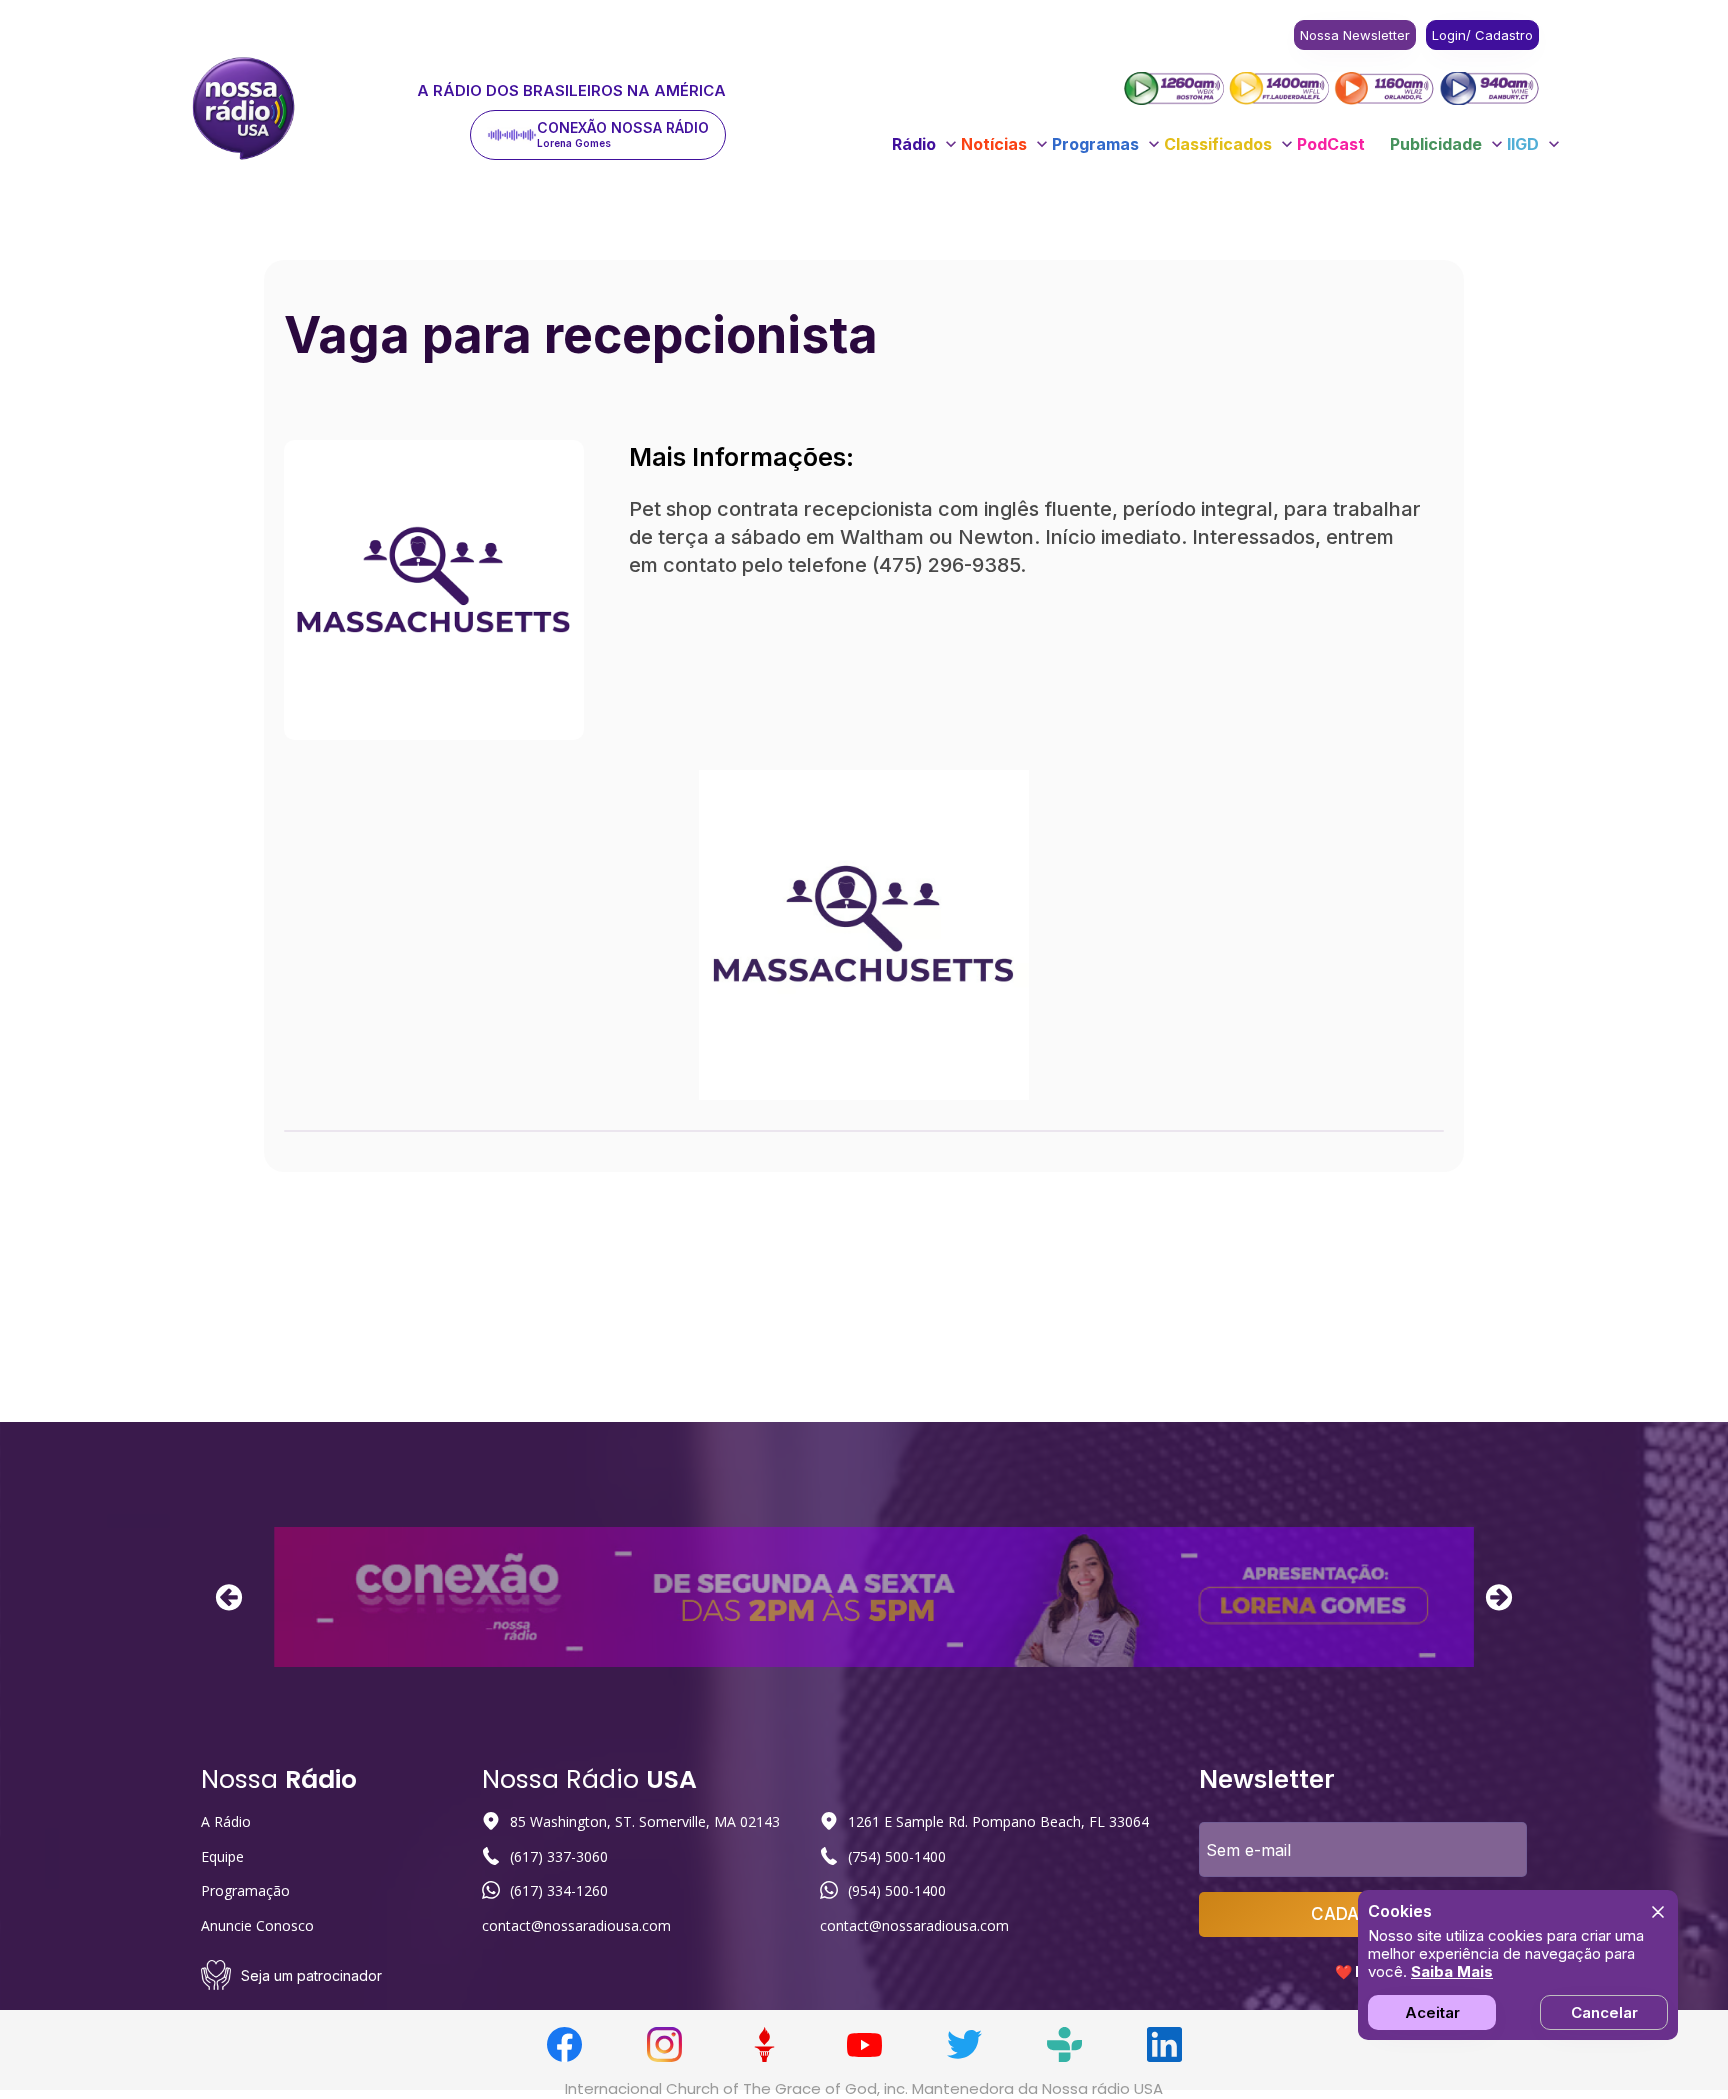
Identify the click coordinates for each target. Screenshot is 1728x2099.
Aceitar (1432, 2012)
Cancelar (1604, 2012)
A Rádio (226, 1821)
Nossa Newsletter (1355, 35)
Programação (245, 1890)
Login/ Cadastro (1482, 35)
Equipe (222, 1856)
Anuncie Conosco (257, 1925)
